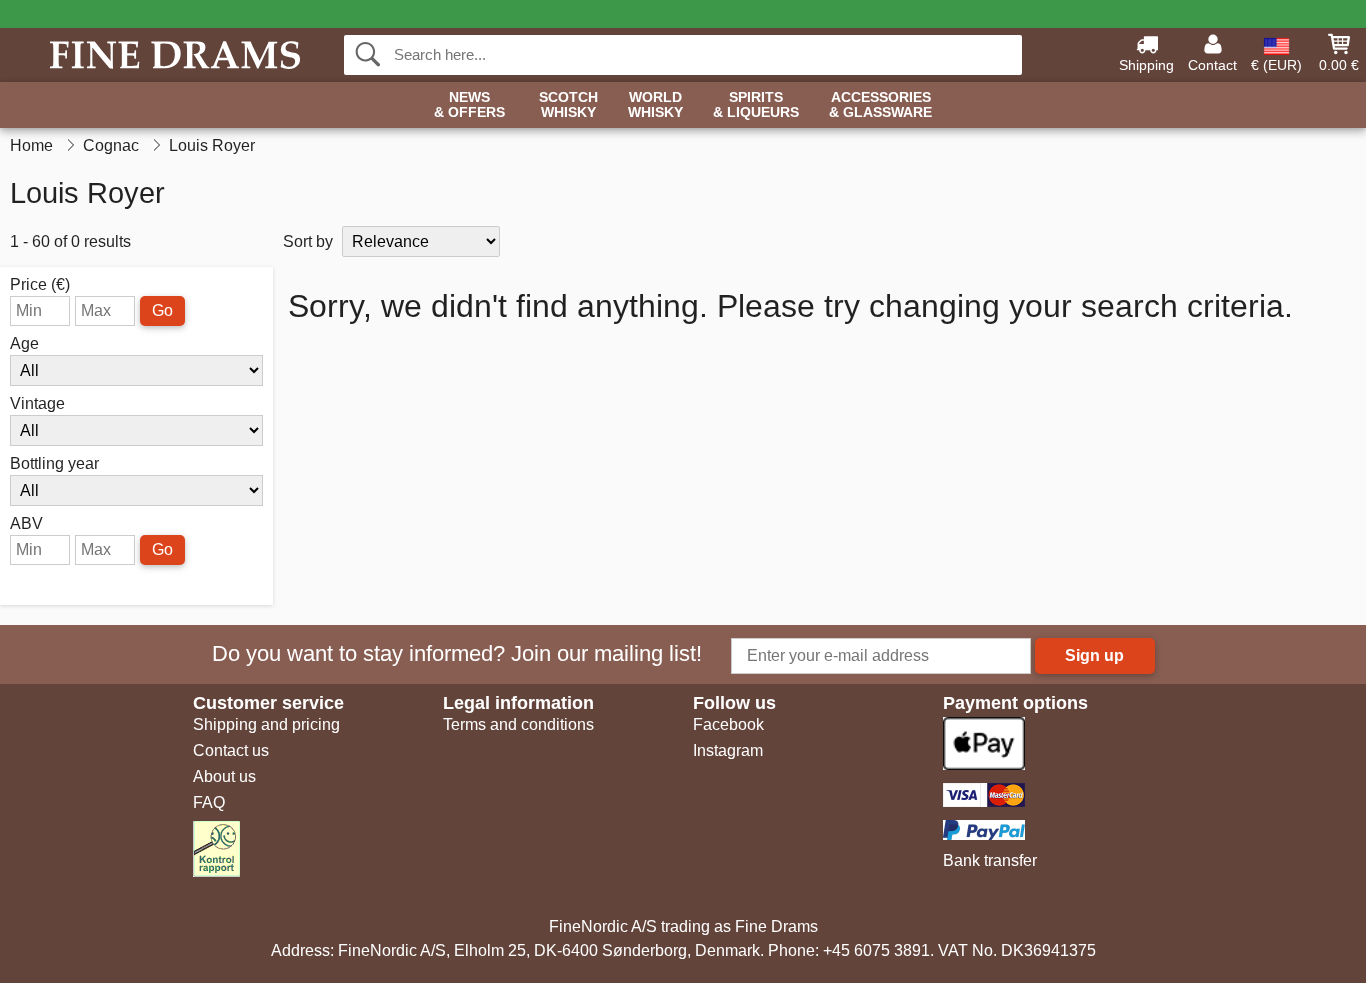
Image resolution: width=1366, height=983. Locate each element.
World (655, 105)
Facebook (728, 724)
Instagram (728, 750)
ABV (26, 524)
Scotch (568, 105)
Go (162, 310)
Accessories (880, 105)
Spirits (756, 105)
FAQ (209, 802)
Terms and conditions (518, 724)
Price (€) (40, 285)
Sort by (308, 241)
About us (224, 776)
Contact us (231, 750)
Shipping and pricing (266, 724)
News (469, 105)
